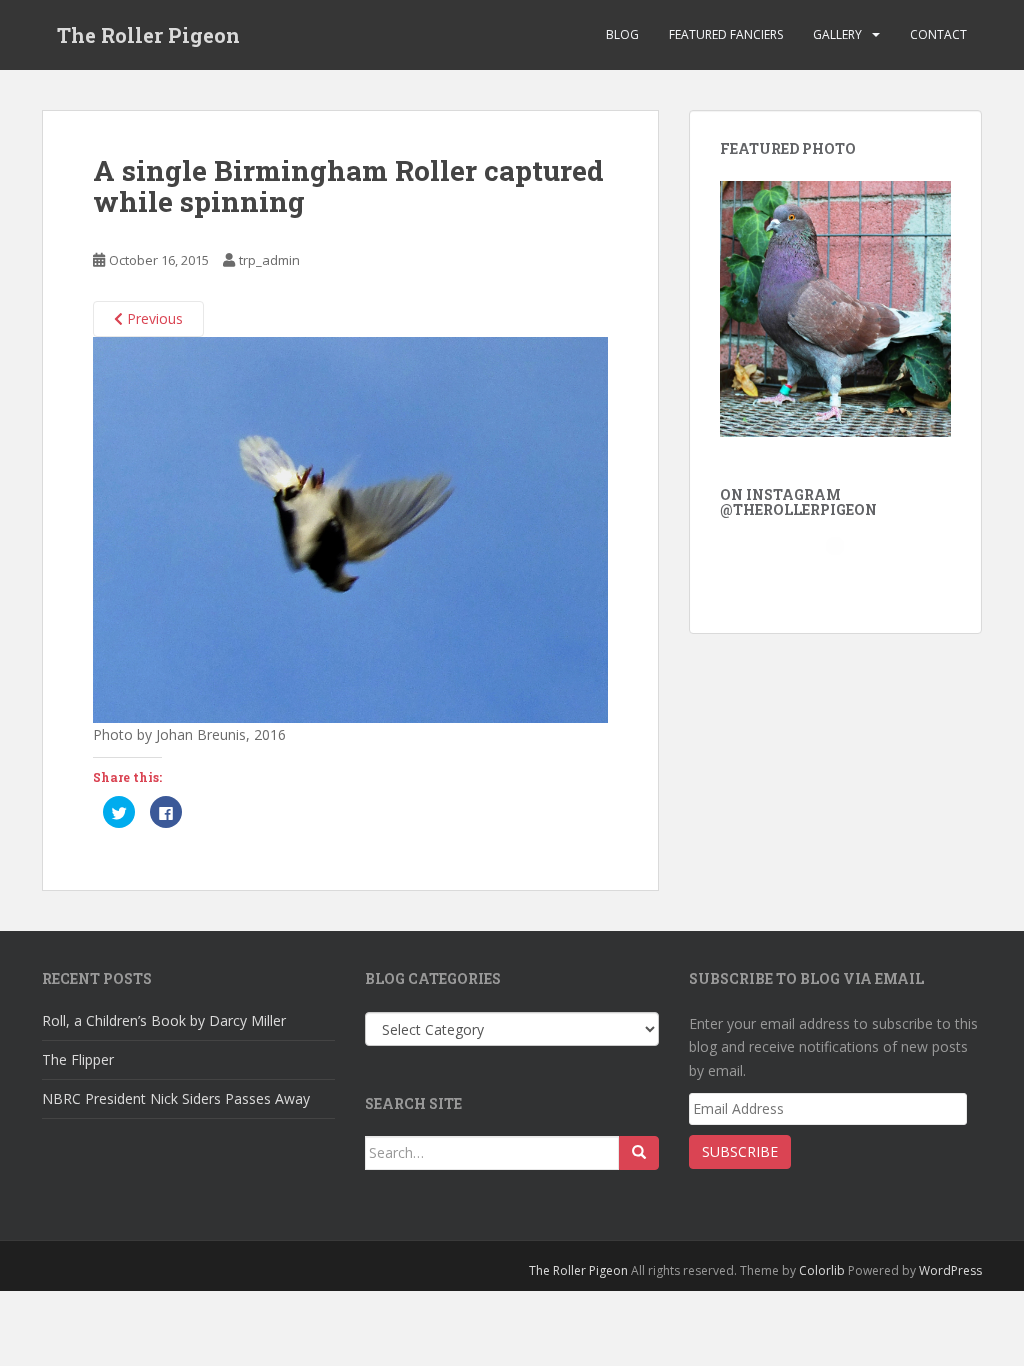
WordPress (950, 1270)
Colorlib (822, 1270)
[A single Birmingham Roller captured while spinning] (350, 528)
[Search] (639, 1153)
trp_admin (269, 260)
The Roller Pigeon (148, 35)
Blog (622, 34)
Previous (153, 318)
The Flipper (78, 1059)
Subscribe (740, 1151)
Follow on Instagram (841, 580)
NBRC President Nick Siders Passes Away (176, 1098)
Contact (938, 34)
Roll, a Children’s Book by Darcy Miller (164, 1020)
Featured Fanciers (726, 34)
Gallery (837, 34)
